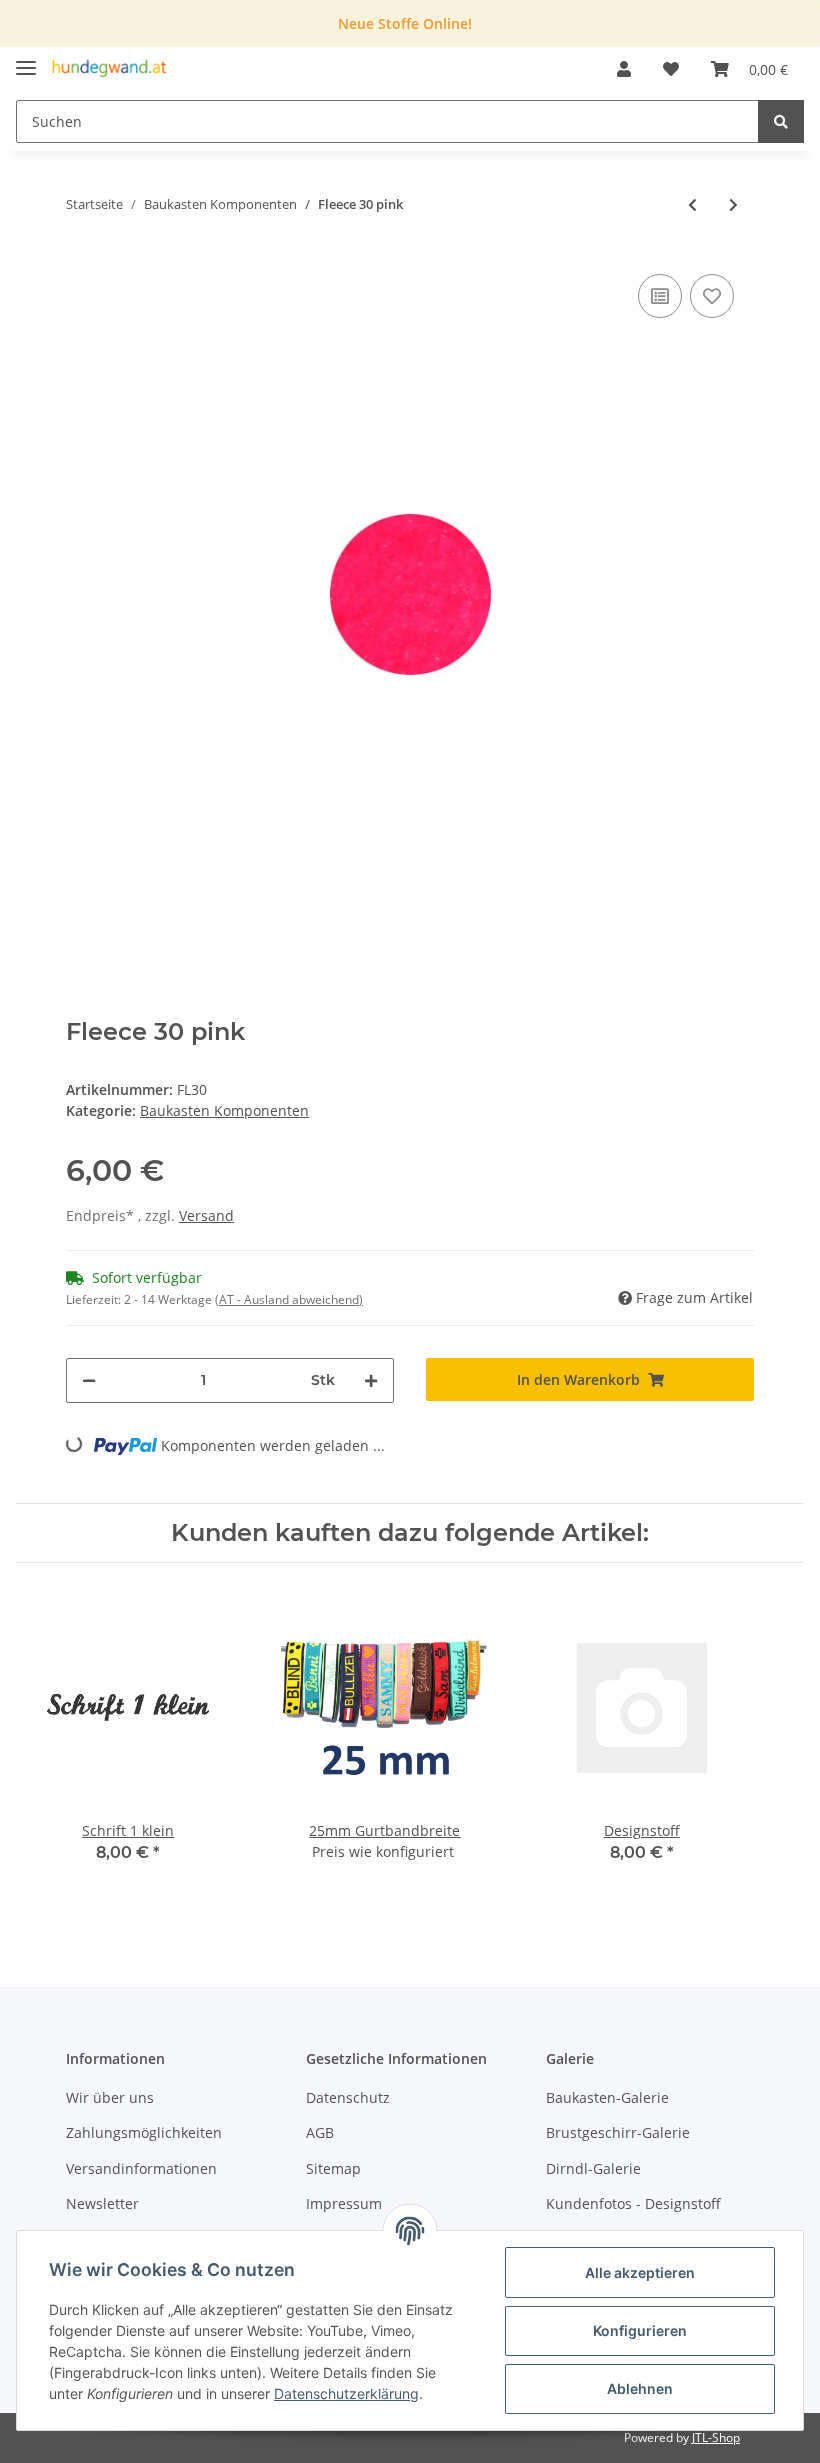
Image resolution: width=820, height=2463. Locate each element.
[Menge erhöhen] (371, 1380)
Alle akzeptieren (640, 2272)
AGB (320, 2132)
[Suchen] (781, 121)
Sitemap (333, 2168)
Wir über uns (110, 2097)
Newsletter (102, 2203)
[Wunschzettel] (671, 69)
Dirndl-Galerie (593, 2168)
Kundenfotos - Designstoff (633, 2203)
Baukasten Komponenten (224, 1110)
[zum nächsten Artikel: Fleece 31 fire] (733, 204)
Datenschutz (348, 2097)
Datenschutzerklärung (346, 2393)
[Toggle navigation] (26, 59)
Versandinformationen (141, 2168)
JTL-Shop (716, 2437)
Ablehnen (640, 2388)
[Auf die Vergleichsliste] (660, 296)
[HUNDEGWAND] (109, 69)
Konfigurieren (640, 2330)
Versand (206, 1215)
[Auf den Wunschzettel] (712, 296)
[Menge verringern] (89, 1380)
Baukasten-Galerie (607, 2097)
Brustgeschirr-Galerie (618, 2132)
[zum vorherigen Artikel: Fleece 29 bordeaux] (692, 204)
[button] (624, 69)
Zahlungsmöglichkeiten (144, 2132)
